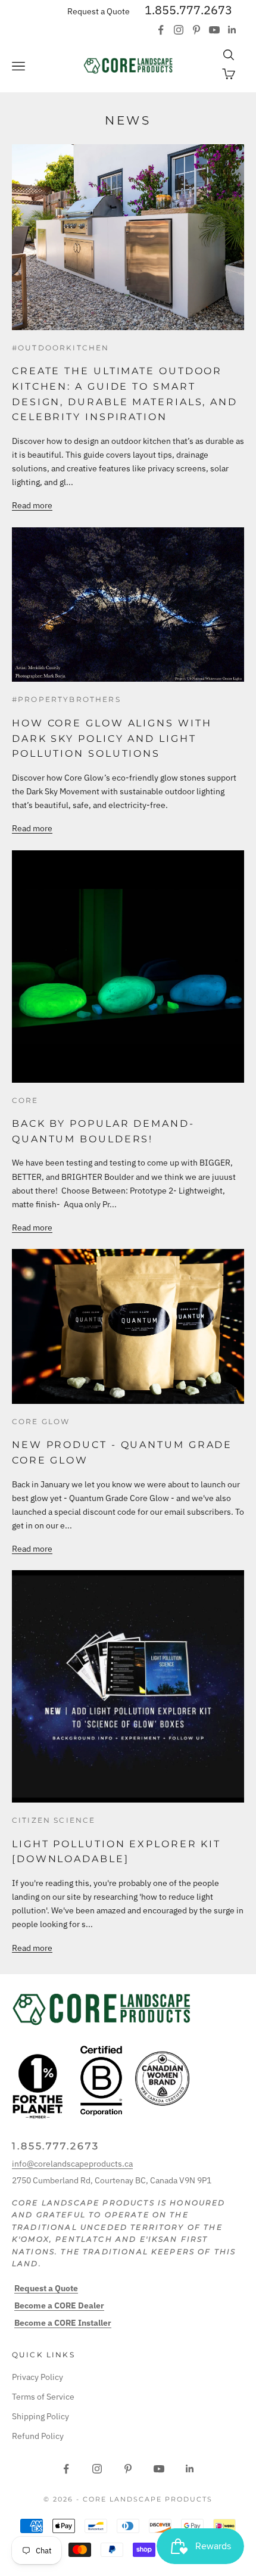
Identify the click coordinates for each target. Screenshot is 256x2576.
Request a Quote (99, 11)
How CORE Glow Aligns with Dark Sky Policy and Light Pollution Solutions (112, 738)
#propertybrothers (66, 699)
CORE (25, 1100)
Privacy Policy (38, 2377)
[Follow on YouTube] (214, 30)
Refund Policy (38, 2436)
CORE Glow (41, 1421)
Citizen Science (54, 1820)
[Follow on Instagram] (179, 30)
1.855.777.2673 (188, 10)
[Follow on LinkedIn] (232, 30)
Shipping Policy (40, 2416)
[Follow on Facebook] (161, 30)
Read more (32, 505)
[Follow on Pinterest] (196, 30)
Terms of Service (43, 2397)
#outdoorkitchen (60, 348)
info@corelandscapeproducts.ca (72, 2164)
